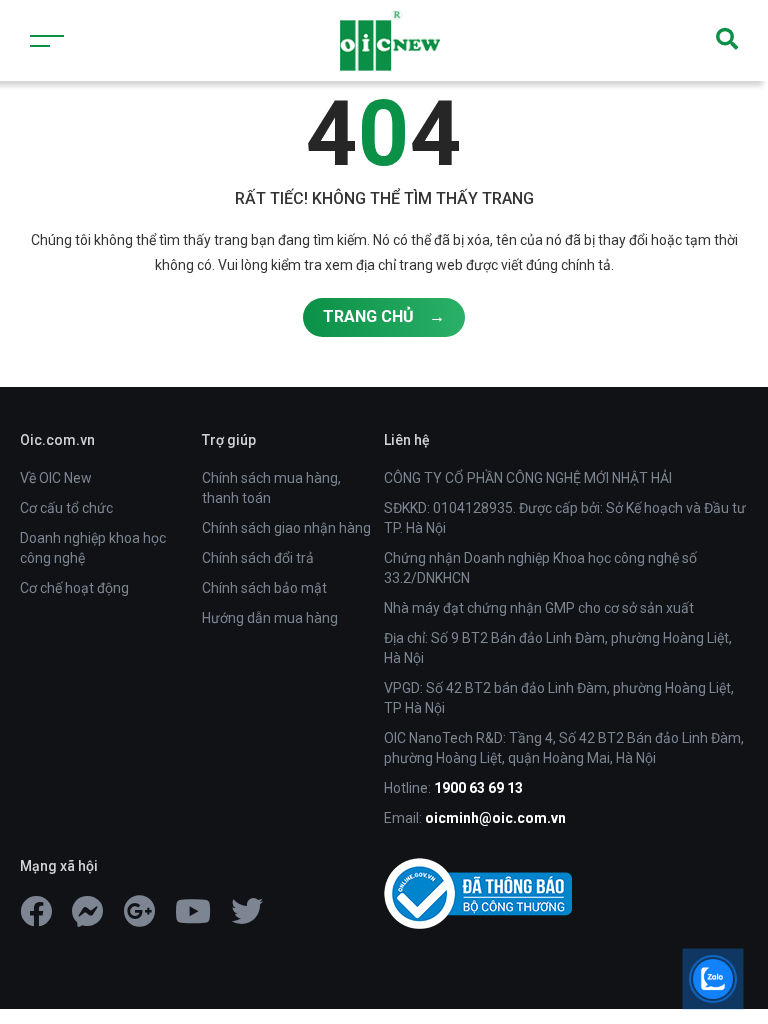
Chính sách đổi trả (258, 558)
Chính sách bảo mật (264, 588)
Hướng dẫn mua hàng (270, 618)
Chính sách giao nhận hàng (286, 528)
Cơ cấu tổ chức (66, 508)
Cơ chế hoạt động (74, 588)
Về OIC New (56, 478)
